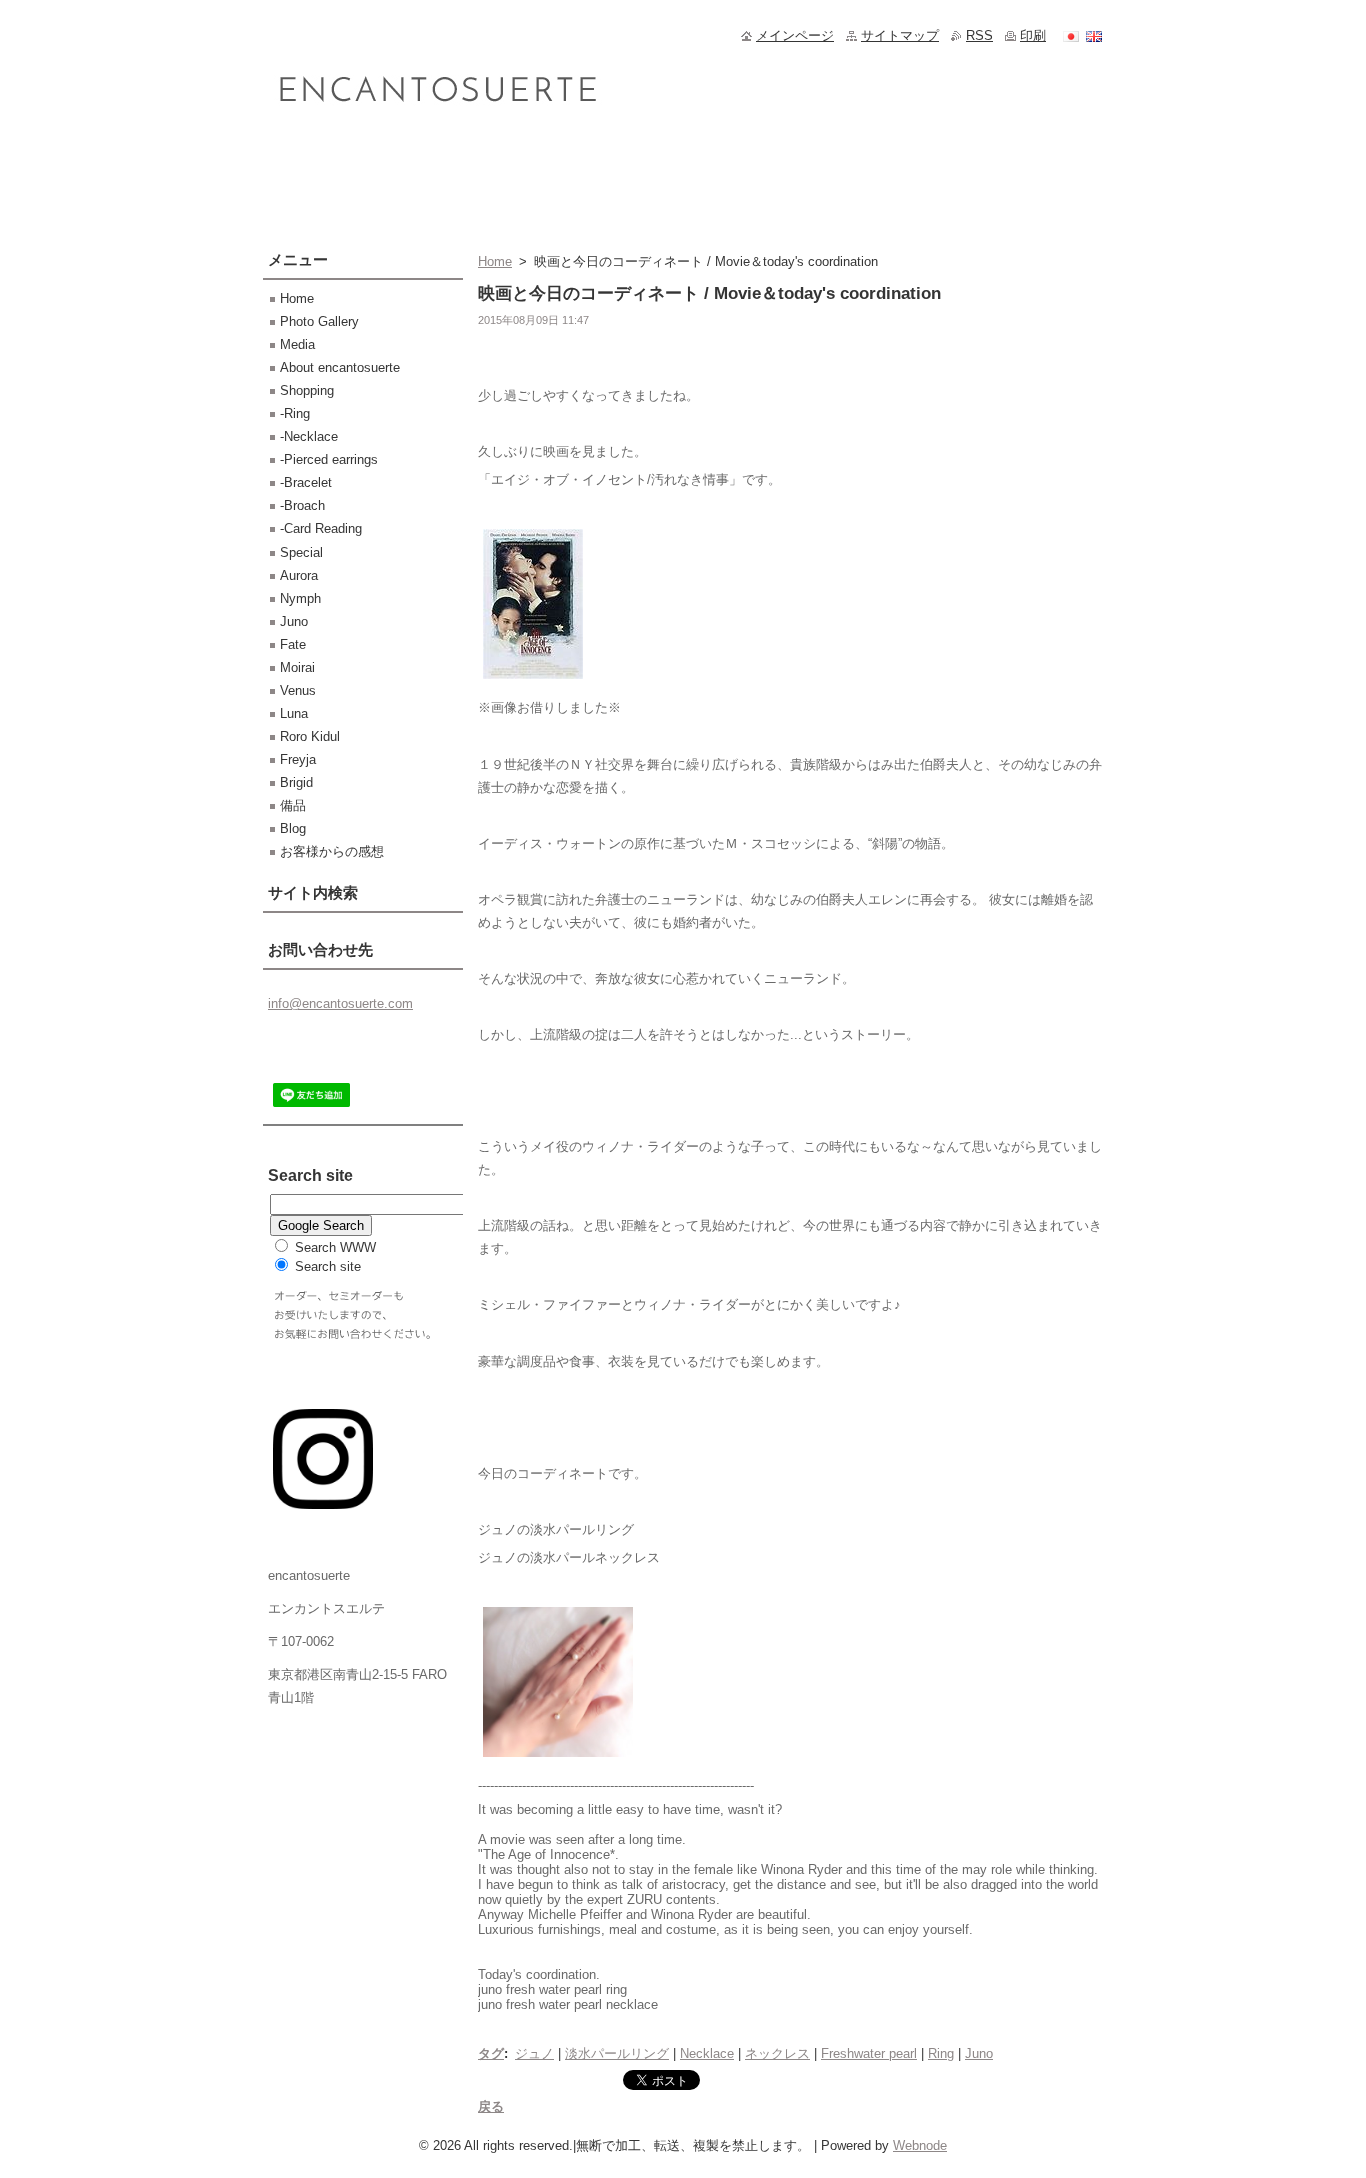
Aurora (299, 575)
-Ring (295, 413)
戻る (491, 2106)
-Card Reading (321, 528)
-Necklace (309, 436)
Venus (298, 690)
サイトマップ (900, 35)
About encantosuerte (340, 367)
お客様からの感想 (332, 851)
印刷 (1033, 35)
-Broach (302, 505)
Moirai (297, 667)
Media (297, 344)
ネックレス (777, 2053)
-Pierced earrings (329, 459)
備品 (293, 805)
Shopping (307, 390)
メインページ (795, 35)
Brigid (296, 782)
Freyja (298, 759)
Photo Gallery (319, 321)
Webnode (920, 2145)
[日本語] (1071, 36)
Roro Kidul (310, 736)
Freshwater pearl (869, 2053)
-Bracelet (306, 482)
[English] (1094, 36)
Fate (293, 644)
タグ (491, 2053)
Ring (941, 2053)
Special (301, 552)
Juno (979, 2053)
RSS (979, 35)
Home (495, 261)
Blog (293, 828)
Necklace (707, 2053)
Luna (294, 713)
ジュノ (534, 2053)
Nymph (300, 598)
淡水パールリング (617, 2053)
